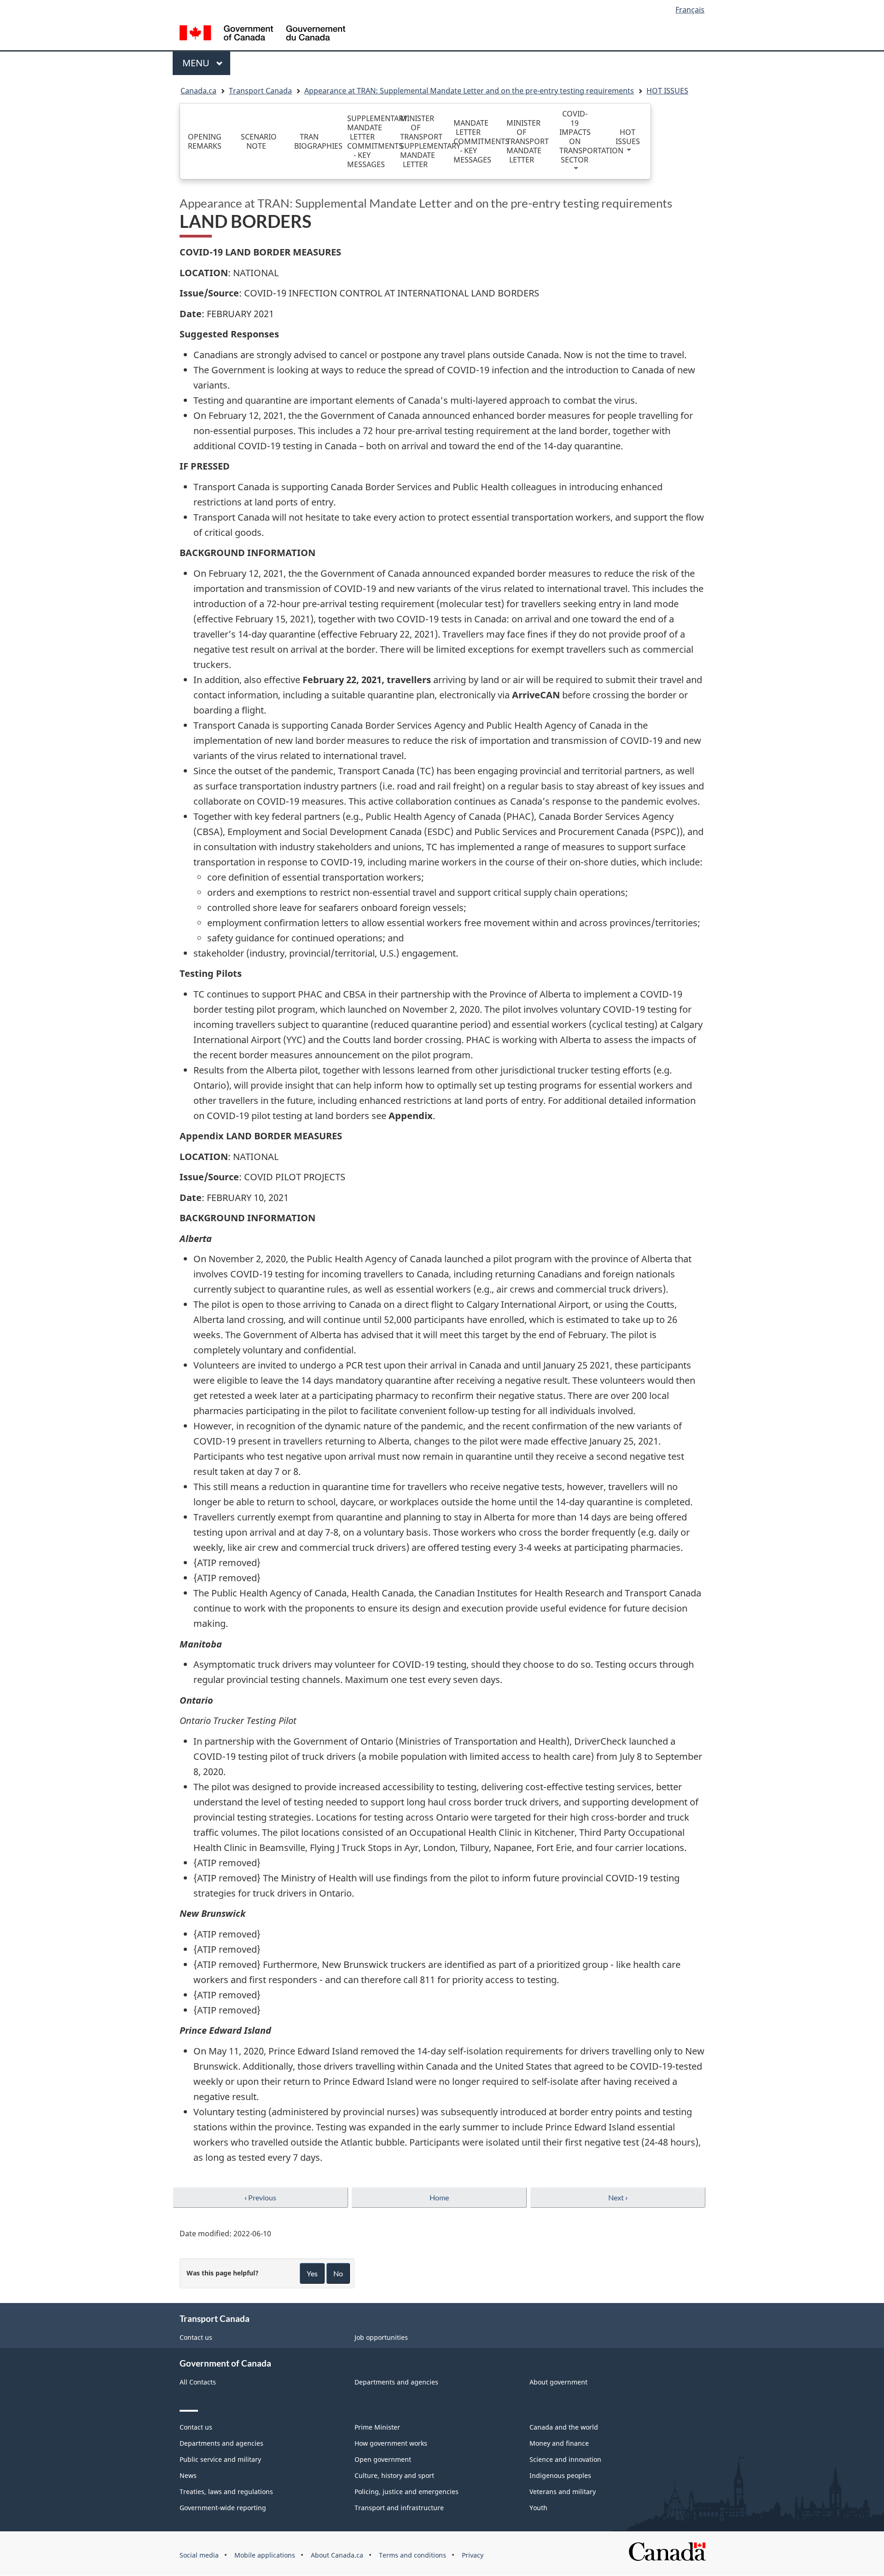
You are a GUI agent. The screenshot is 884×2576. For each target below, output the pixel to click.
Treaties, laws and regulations (226, 2492)
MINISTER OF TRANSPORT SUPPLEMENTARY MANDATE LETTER (418, 141)
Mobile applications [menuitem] (265, 2555)
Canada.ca (198, 91)
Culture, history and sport (394, 2475)
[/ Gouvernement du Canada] (262, 34)
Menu (197, 63)
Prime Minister (377, 2427)
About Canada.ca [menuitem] (337, 2555)
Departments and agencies (396, 2382)
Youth (538, 2508)
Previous (260, 2197)
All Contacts (198, 2382)
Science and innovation (565, 2459)
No (338, 2273)
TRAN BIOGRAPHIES (312, 141)
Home (439, 2197)
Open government (383, 2459)
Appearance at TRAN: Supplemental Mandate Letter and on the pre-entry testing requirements (469, 91)
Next (618, 2197)
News (188, 2475)
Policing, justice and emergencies (407, 2492)
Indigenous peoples (560, 2475)
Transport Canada (260, 91)
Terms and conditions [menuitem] (413, 2555)
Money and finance (559, 2443)
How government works (391, 2443)
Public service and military (220, 2459)
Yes (312, 2273)
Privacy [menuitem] (473, 2555)
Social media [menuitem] (199, 2555)
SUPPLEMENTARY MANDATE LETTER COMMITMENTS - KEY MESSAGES (365, 141)
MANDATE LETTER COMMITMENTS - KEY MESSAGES (471, 141)
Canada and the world (564, 2427)
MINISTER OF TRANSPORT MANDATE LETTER (524, 141)
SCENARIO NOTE (259, 141)
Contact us (196, 2337)
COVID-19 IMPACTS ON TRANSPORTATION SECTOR (577, 137)
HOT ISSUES (667, 91)
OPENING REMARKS (205, 141)
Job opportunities (381, 2337)
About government (558, 2382)
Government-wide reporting (223, 2508)
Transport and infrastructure (399, 2508)
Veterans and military (563, 2492)
